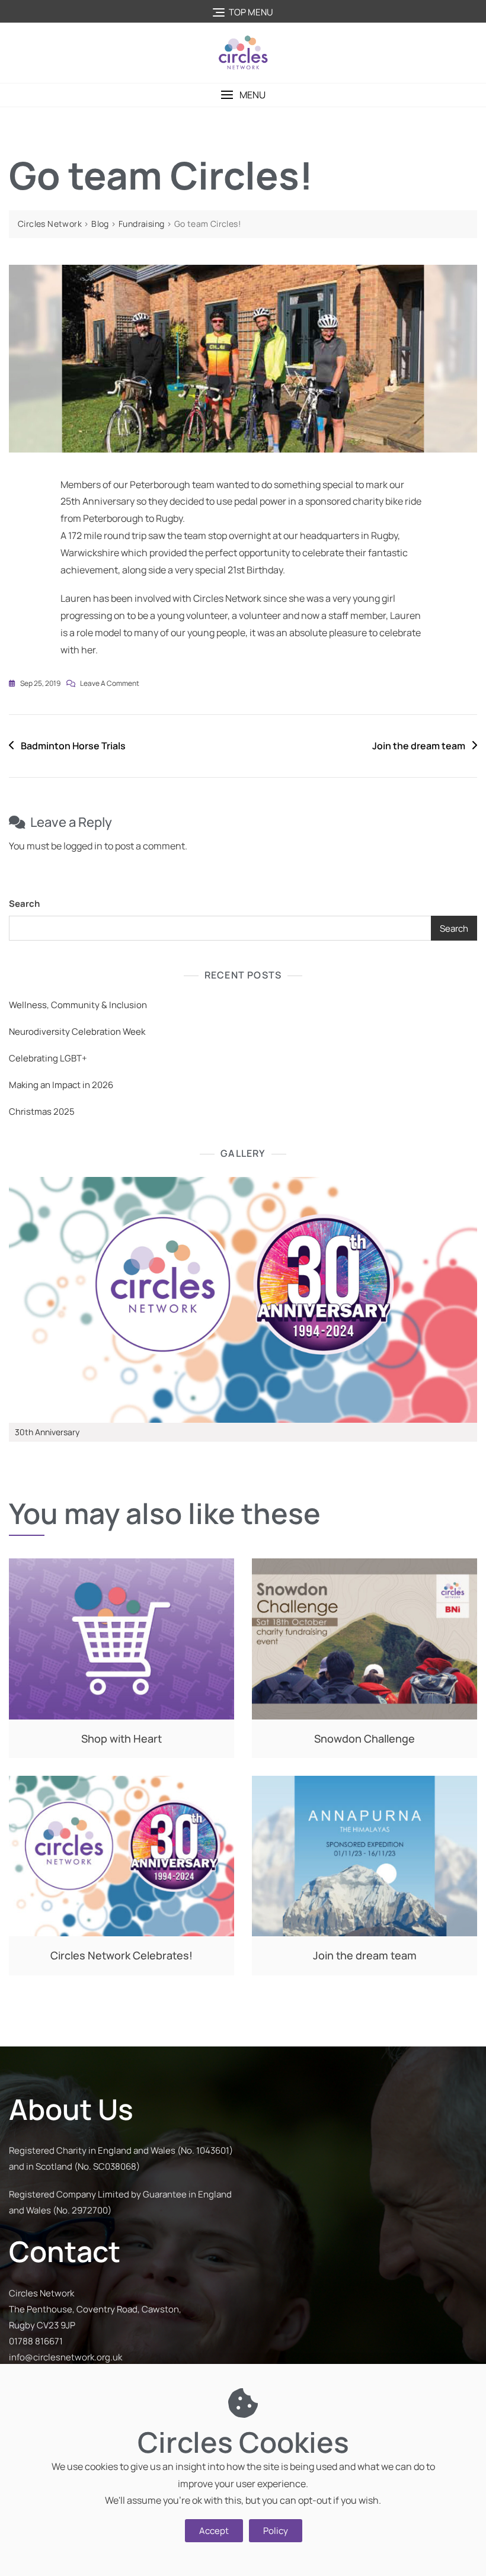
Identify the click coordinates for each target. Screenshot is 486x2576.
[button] (243, 95)
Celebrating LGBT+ (48, 1058)
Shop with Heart (121, 1738)
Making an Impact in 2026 (61, 1085)
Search (24, 904)
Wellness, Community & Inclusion (78, 1005)
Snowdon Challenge (364, 1738)
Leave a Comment (110, 682)
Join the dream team (419, 746)
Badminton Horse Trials (73, 746)
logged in (83, 846)
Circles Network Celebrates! (121, 1955)
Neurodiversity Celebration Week (77, 1032)
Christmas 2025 (42, 1111)
